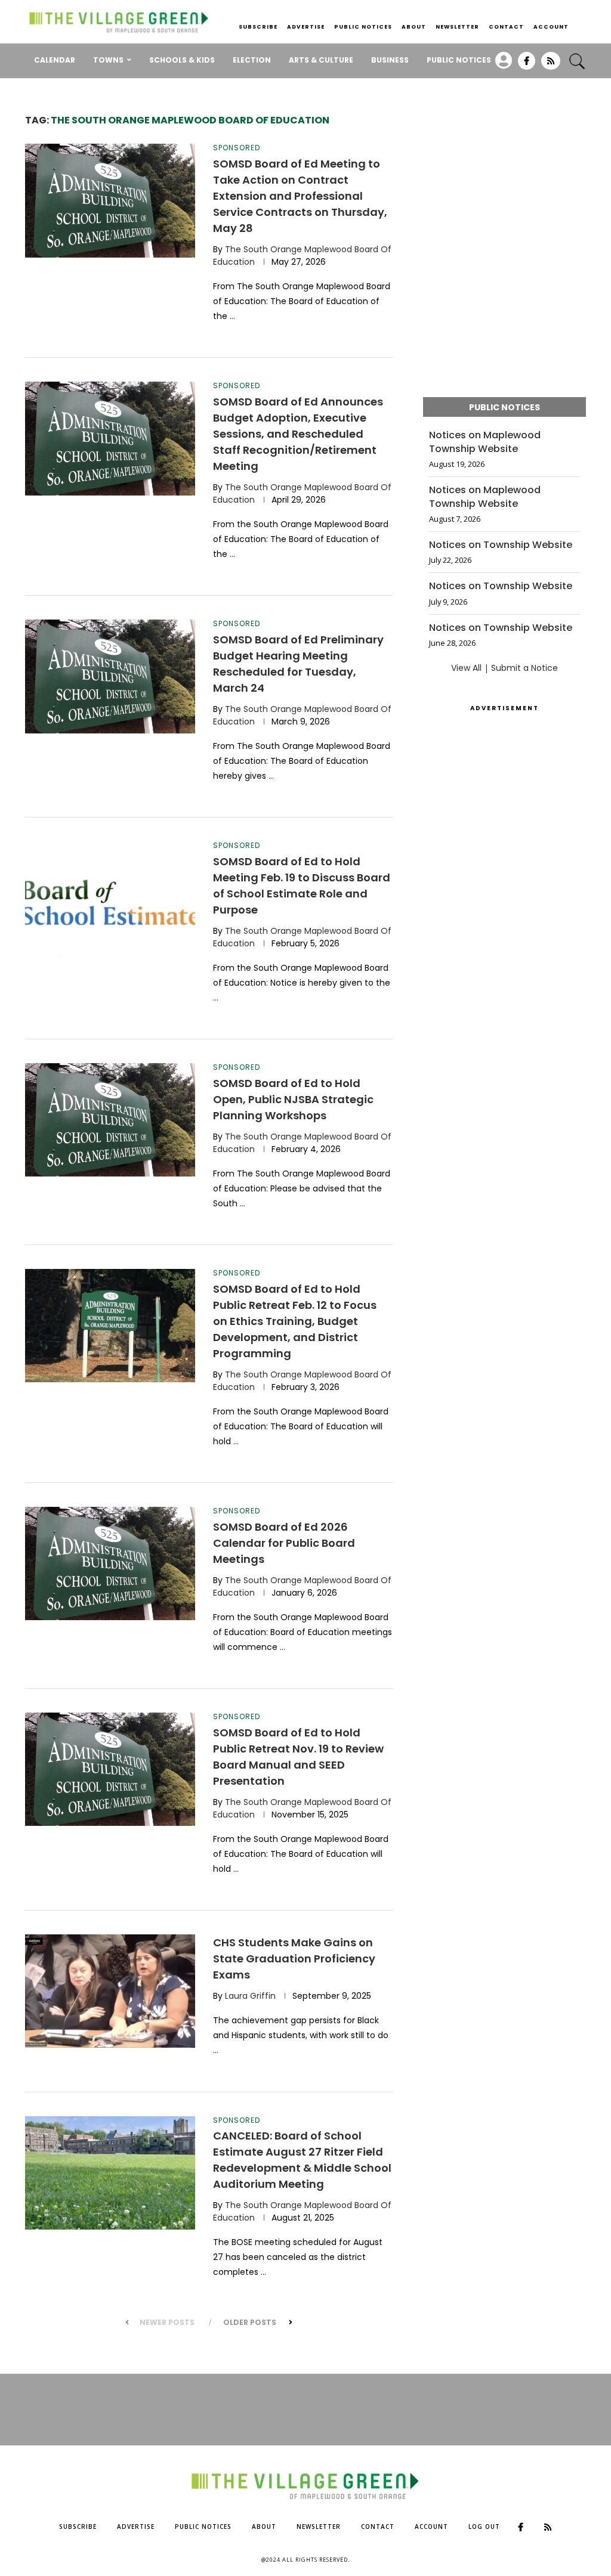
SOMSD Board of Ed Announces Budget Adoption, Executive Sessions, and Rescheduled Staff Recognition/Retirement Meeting (298, 434)
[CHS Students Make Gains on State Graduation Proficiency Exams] (110, 1991)
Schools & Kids (182, 60)
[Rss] (551, 65)
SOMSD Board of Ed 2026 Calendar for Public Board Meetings (284, 1543)
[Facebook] (527, 65)
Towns (108, 60)
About (414, 27)
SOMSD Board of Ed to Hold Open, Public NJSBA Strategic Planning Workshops (293, 1099)
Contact (506, 27)
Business (390, 60)
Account (551, 27)
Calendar (55, 60)
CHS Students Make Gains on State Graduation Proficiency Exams (294, 1959)
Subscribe (258, 27)
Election (252, 60)
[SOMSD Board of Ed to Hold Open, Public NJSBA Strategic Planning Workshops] (110, 1120)
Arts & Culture (321, 60)
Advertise (306, 27)
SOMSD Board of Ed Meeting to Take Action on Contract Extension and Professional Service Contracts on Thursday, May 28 (300, 196)
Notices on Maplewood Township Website (485, 442)
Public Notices (363, 27)
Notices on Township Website (501, 545)
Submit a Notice (524, 668)
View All (466, 668)
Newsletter (457, 27)
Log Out (484, 2527)
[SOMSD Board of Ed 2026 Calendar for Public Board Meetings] (110, 1563)
